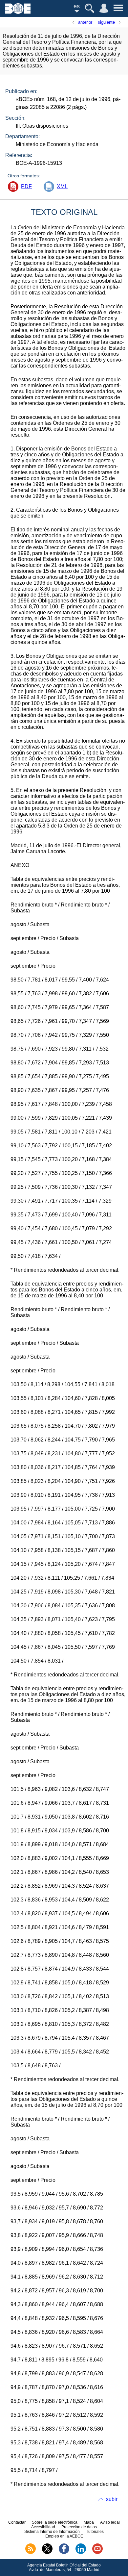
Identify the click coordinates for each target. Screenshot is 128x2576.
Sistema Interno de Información (52, 2532)
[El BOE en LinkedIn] (81, 2553)
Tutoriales (95, 2532)
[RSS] (31, 2553)
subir (112, 2499)
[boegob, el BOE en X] (47, 2553)
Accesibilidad (43, 2527)
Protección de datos (79, 2527)
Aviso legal (110, 2522)
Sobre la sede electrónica (55, 2522)
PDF (26, 186)
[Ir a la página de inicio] (18, 12)
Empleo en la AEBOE (64, 2536)
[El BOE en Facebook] (64, 2553)
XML (62, 186)
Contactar (17, 2522)
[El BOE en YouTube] (97, 2553)
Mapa (89, 2522)
